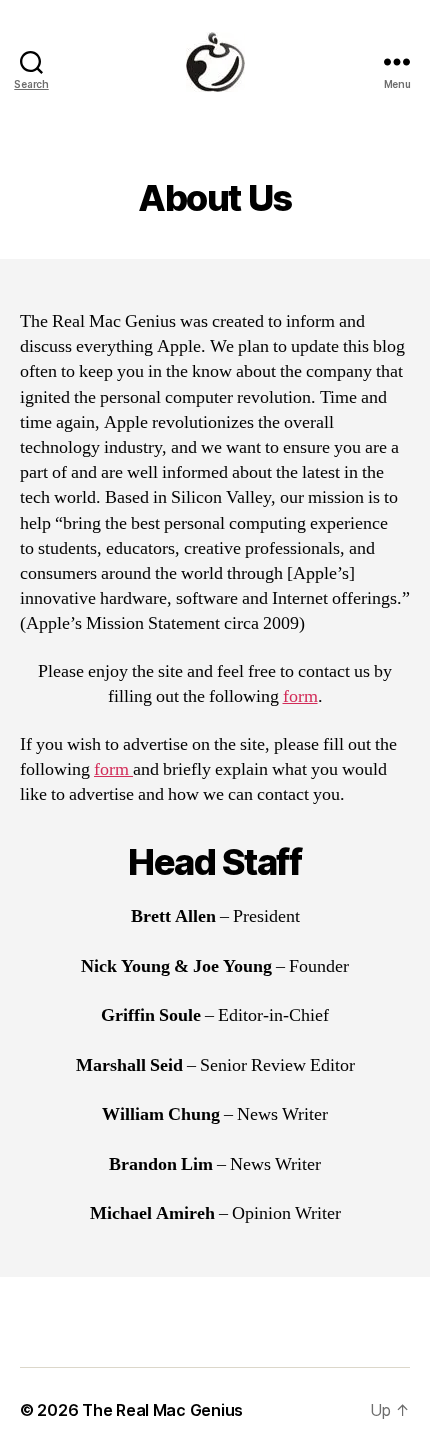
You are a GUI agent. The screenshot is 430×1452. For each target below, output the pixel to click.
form (300, 696)
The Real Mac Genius (162, 1410)
